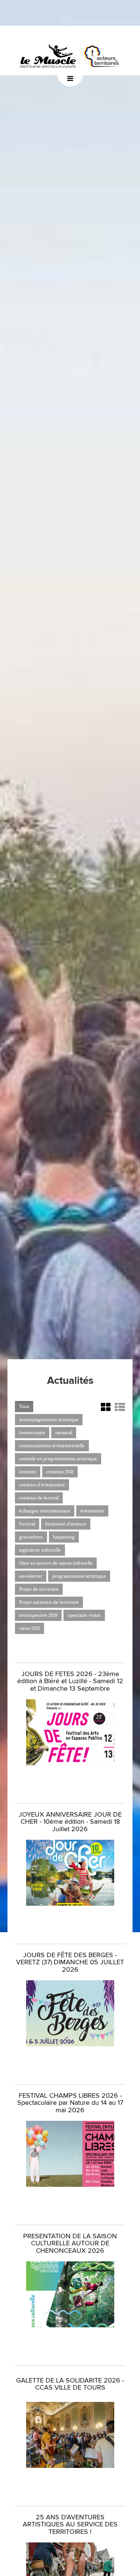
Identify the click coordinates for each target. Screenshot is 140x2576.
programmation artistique (79, 1576)
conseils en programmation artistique (58, 1459)
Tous (24, 1406)
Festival (27, 1524)
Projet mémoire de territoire (49, 1602)
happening (64, 1537)
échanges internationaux (45, 1511)
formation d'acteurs (66, 1524)
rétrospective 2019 (38, 1615)
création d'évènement (42, 1485)
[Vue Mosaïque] (106, 1407)
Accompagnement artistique (49, 1419)
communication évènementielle (52, 1446)
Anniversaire (32, 1432)
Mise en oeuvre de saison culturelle (56, 1563)
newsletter (31, 1576)
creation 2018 (60, 1472)
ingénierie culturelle (40, 1550)
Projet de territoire (39, 1589)
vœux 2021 (29, 1628)
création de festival (39, 1498)
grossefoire (31, 1537)
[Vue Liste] (120, 1407)
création (28, 1472)
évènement (92, 1511)
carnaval (64, 1432)
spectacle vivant (84, 1615)
